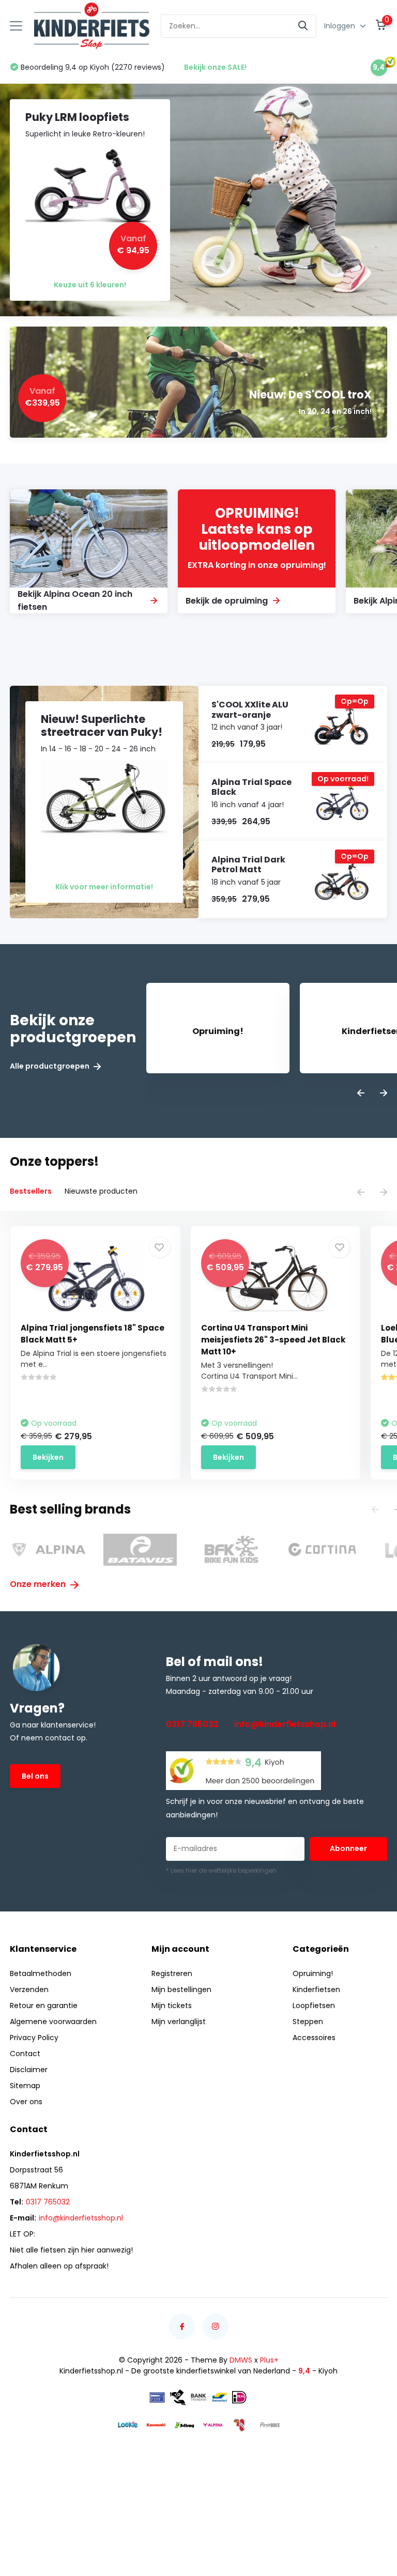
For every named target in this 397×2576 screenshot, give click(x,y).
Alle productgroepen (50, 1066)
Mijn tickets (172, 2006)
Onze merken (39, 1584)
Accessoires (314, 2038)
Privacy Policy (34, 2038)
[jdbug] (185, 2425)
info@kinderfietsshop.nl (285, 1724)
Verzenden (29, 1989)
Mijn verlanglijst (179, 2022)
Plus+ (269, 2360)
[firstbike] (270, 2425)
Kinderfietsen (316, 1989)
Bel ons (35, 1776)
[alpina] (213, 2424)
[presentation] (361, 1094)
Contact (25, 2054)
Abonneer (348, 1848)
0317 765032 (192, 1724)
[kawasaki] (156, 2425)
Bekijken (48, 1457)
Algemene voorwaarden (53, 2022)
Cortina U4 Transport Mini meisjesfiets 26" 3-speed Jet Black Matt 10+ (273, 1340)
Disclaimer (29, 2070)
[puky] (241, 2425)
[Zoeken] (303, 26)
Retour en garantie (44, 2006)
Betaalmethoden (41, 1973)
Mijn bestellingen (181, 1989)
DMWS (241, 2360)
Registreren (172, 1973)
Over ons (26, 2102)
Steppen (308, 2022)
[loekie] (128, 2425)
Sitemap (25, 2086)
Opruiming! (313, 1973)
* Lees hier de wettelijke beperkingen (221, 1870)
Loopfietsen (314, 2006)
